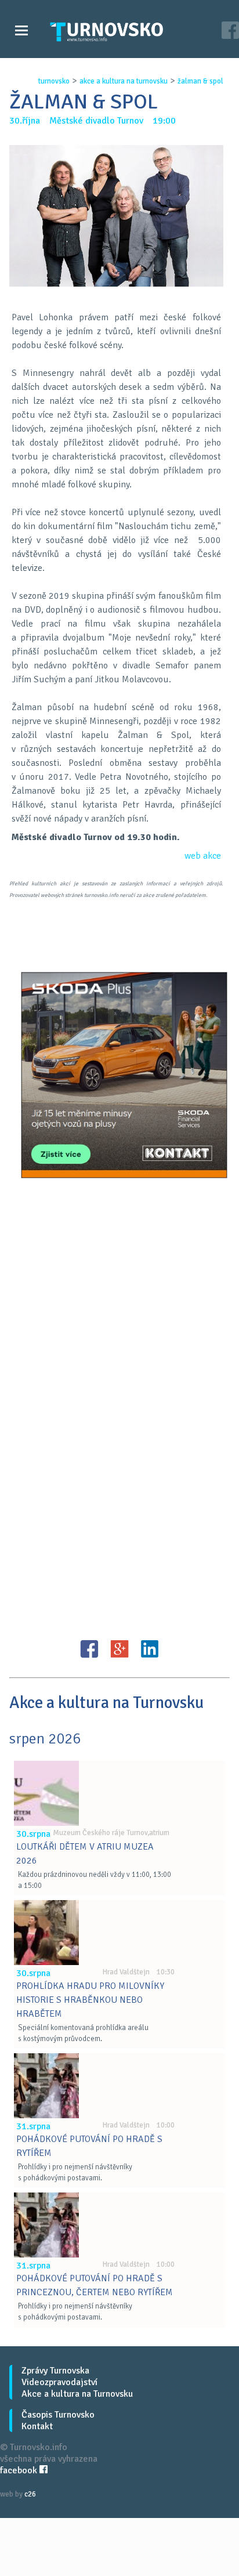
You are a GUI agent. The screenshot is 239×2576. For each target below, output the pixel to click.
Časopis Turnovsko (58, 2415)
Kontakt (37, 2426)
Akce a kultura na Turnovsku (77, 2394)
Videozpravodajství (59, 2382)
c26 (30, 2494)
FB (89, 1649)
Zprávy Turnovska (55, 2371)
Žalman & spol (200, 81)
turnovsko (54, 81)
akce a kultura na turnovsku (124, 81)
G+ (119, 1649)
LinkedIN (150, 1649)
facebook (20, 2470)
